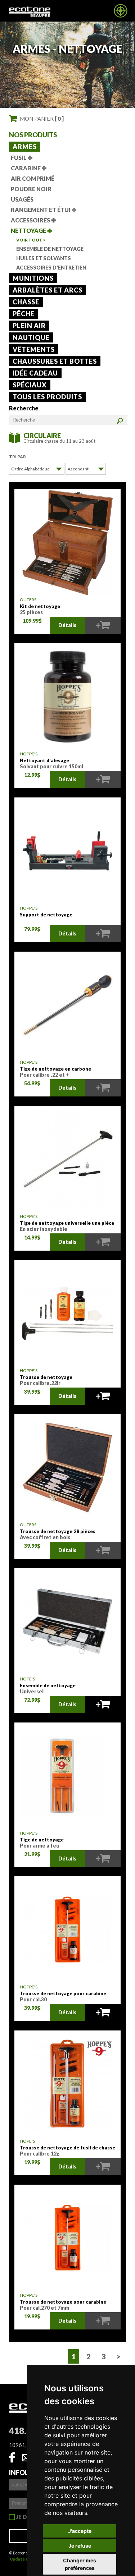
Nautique (31, 337)
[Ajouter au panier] (103, 1396)
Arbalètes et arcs (48, 290)
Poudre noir (31, 189)
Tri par (17, 457)
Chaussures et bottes (55, 361)
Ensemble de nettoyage (50, 249)
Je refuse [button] (80, 2546)
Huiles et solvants (44, 258)
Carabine (29, 168)
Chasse (26, 302)
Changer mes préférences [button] (80, 2564)
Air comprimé (33, 178)
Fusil (22, 158)
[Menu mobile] (121, 16)
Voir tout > (31, 240)
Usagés (22, 199)
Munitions (33, 278)
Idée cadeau (35, 373)
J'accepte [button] (80, 2531)
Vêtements (34, 349)
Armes (25, 147)
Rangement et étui (44, 210)
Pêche (24, 314)
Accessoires (33, 220)
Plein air (29, 326)
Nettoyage (31, 231)
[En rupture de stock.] (103, 625)
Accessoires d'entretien (51, 268)
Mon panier (42, 119)
